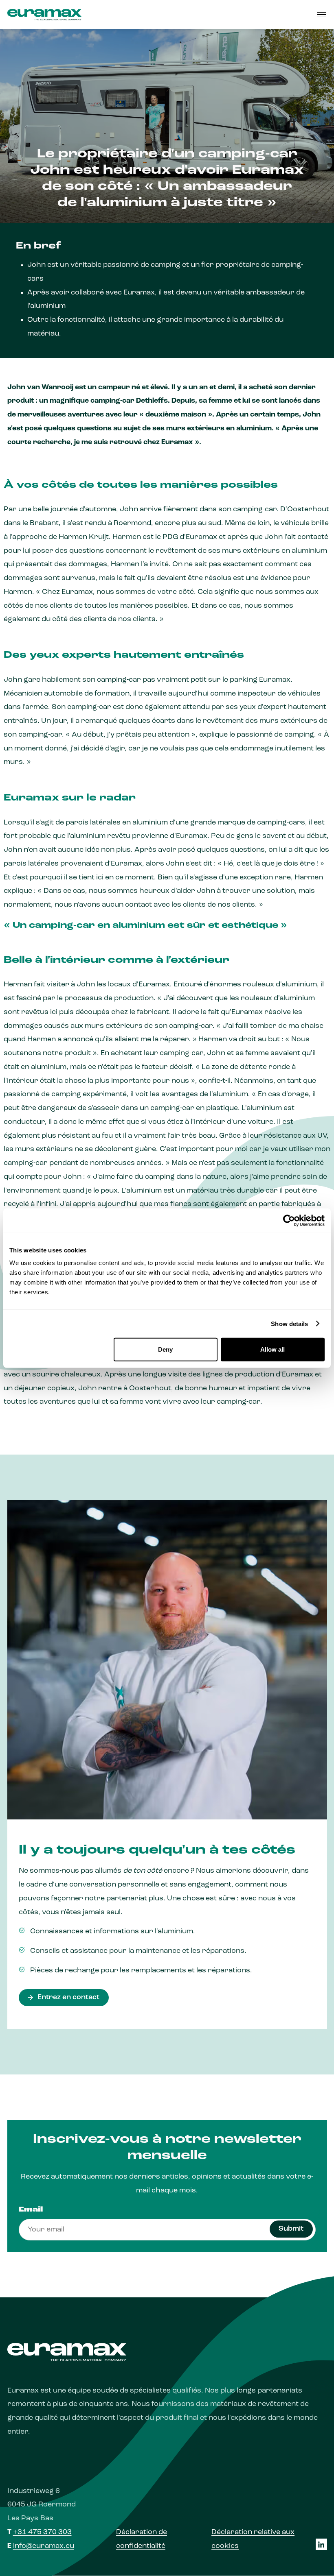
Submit (291, 2229)
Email (31, 2210)
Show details (289, 1323)
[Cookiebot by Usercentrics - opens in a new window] (289, 1220)
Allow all (272, 1349)
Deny (165, 1349)
